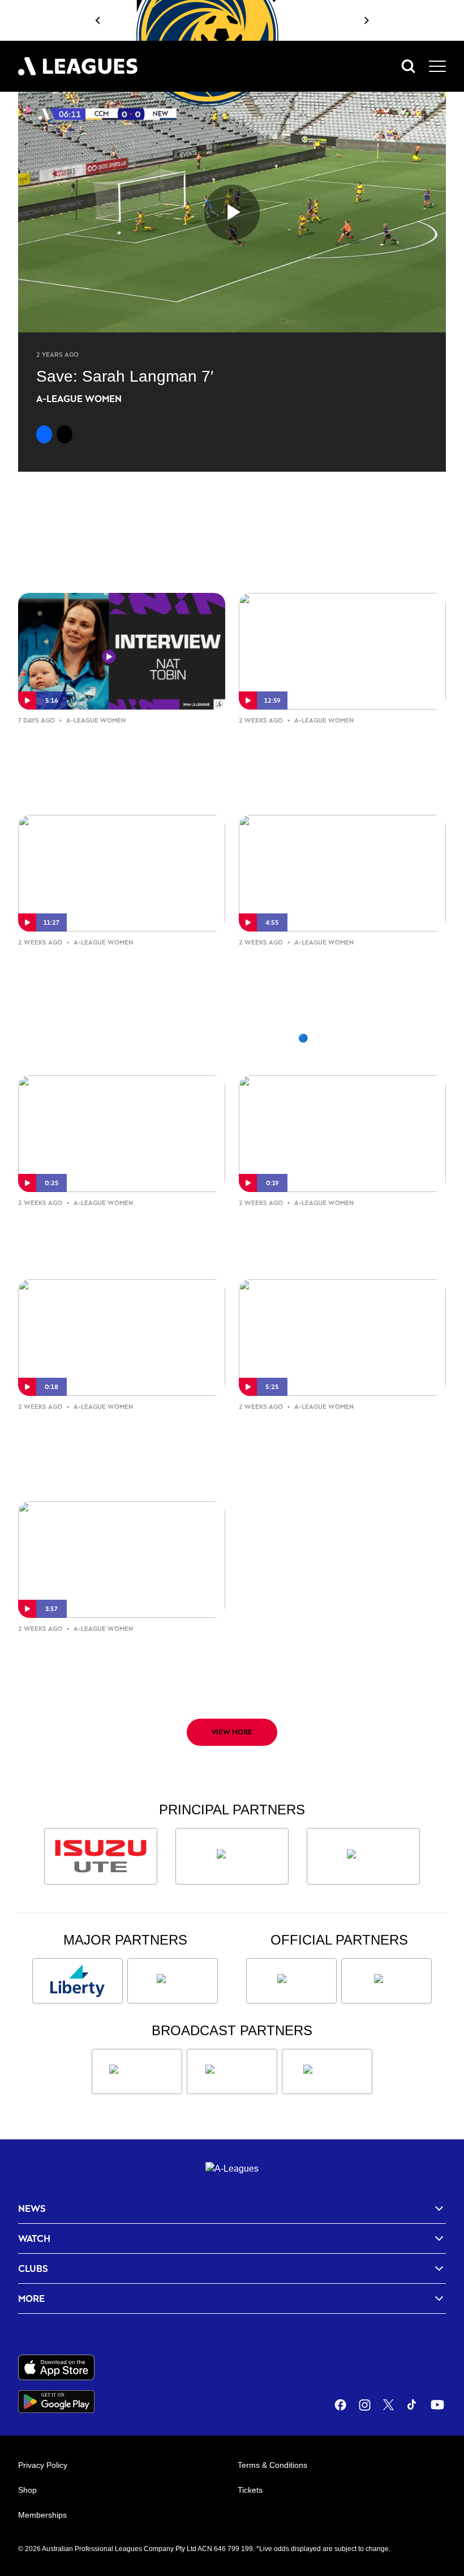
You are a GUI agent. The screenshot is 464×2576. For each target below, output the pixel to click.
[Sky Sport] (327, 2071)
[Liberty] (78, 1981)
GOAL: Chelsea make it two (328, 1220)
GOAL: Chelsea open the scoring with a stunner (98, 1433)
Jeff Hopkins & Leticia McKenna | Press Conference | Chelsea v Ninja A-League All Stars (340, 756)
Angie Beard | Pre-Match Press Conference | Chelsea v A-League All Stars (117, 1664)
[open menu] (437, 66)
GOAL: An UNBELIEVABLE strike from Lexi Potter (121, 1229)
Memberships (42, 2515)
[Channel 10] (137, 2071)
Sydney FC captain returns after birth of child (104, 747)
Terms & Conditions (272, 2465)
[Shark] (363, 1856)
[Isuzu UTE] (101, 1856)
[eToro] (173, 1981)
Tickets (250, 2490)
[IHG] (386, 1981)
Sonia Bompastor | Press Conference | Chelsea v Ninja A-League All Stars (121, 978)
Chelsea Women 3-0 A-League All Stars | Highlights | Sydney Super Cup (339, 978)
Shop (27, 2490)
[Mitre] (291, 1981)
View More (232, 1732)
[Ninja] (232, 1856)
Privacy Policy (43, 2465)
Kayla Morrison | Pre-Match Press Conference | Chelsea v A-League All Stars (341, 1442)
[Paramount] (232, 2071)
